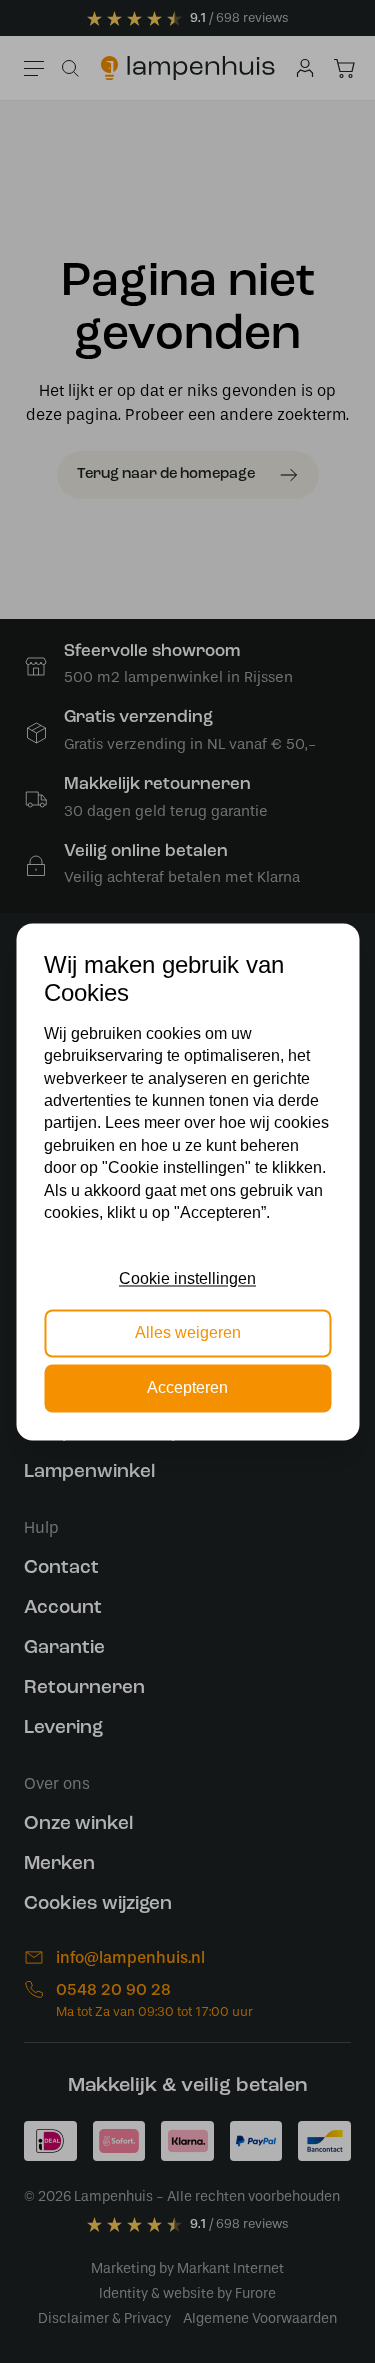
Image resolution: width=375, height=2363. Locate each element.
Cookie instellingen (187, 1278)
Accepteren (187, 1387)
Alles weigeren (188, 1333)
